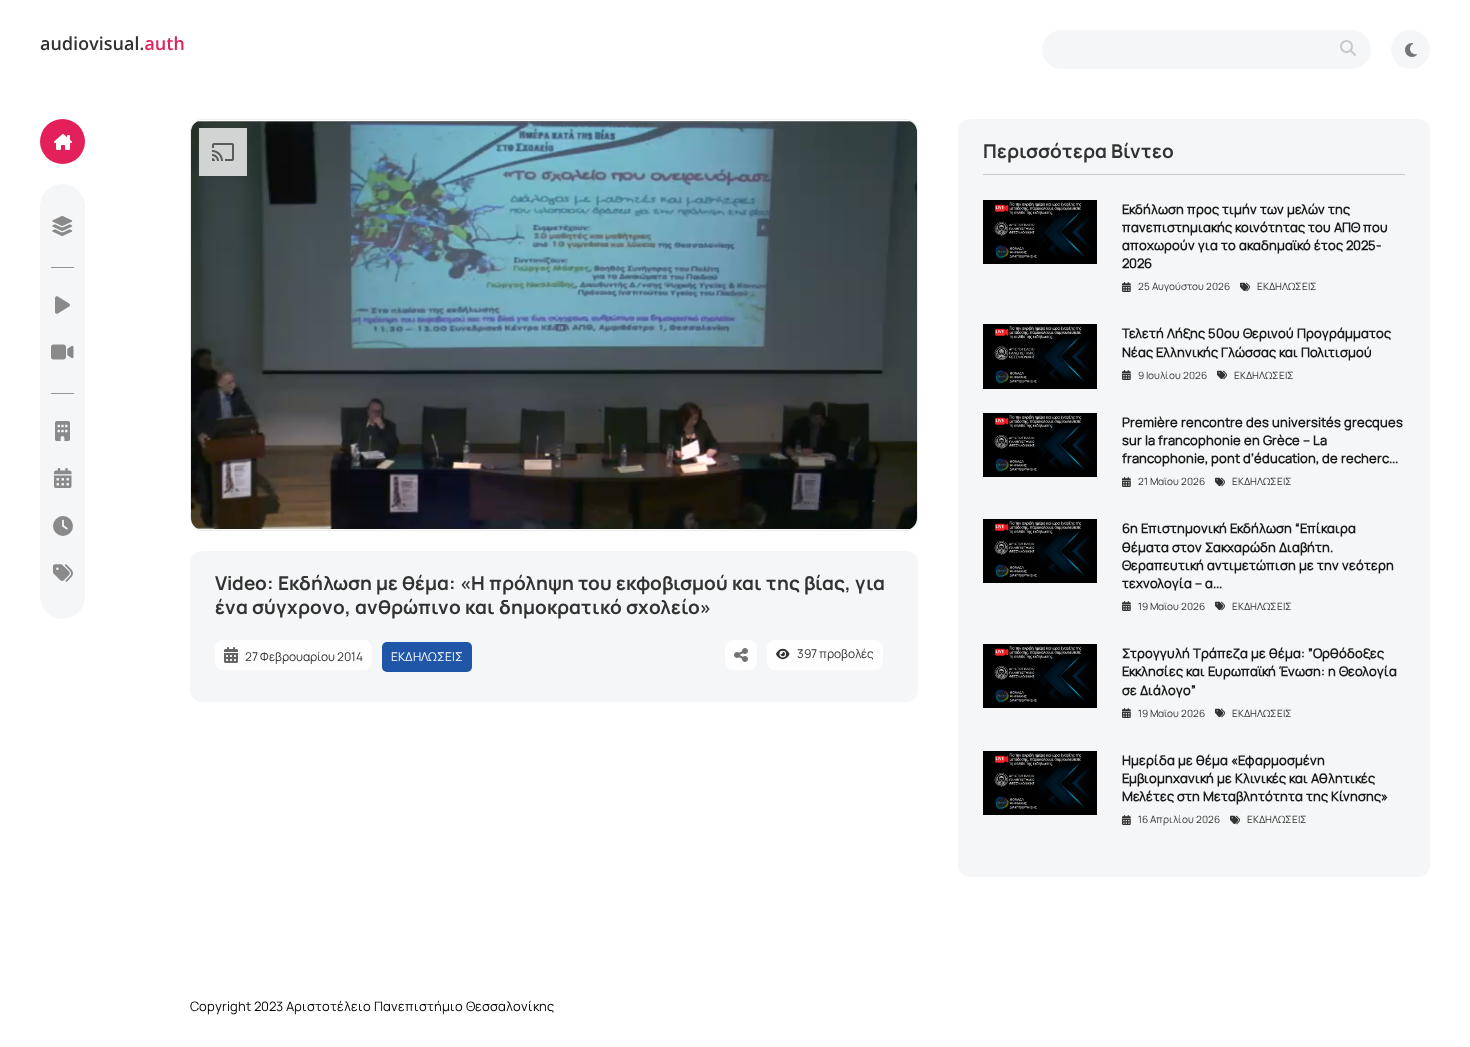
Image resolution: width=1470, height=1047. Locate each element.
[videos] (62, 307)
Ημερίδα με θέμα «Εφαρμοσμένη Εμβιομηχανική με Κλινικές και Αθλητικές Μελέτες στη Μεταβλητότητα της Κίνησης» (1255, 778)
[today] (62, 528)
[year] (62, 480)
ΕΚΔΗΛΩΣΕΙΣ (427, 656)
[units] (62, 433)
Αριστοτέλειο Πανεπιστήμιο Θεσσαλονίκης (420, 1006)
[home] (62, 141)
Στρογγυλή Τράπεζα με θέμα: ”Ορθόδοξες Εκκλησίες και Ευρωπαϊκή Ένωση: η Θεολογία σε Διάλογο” (1259, 671)
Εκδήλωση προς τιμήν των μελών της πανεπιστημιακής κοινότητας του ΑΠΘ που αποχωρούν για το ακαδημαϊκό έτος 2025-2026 (1255, 236)
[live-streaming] (62, 354)
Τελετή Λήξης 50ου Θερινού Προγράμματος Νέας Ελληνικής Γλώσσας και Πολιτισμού (1256, 342)
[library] (62, 228)
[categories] (62, 575)
